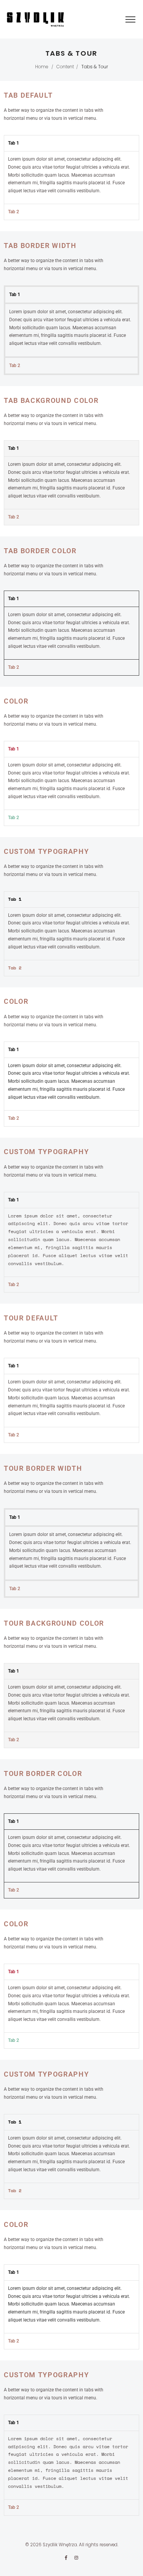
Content (65, 67)
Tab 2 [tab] (14, 212)
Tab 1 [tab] (14, 143)
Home (42, 67)
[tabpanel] (71, 177)
